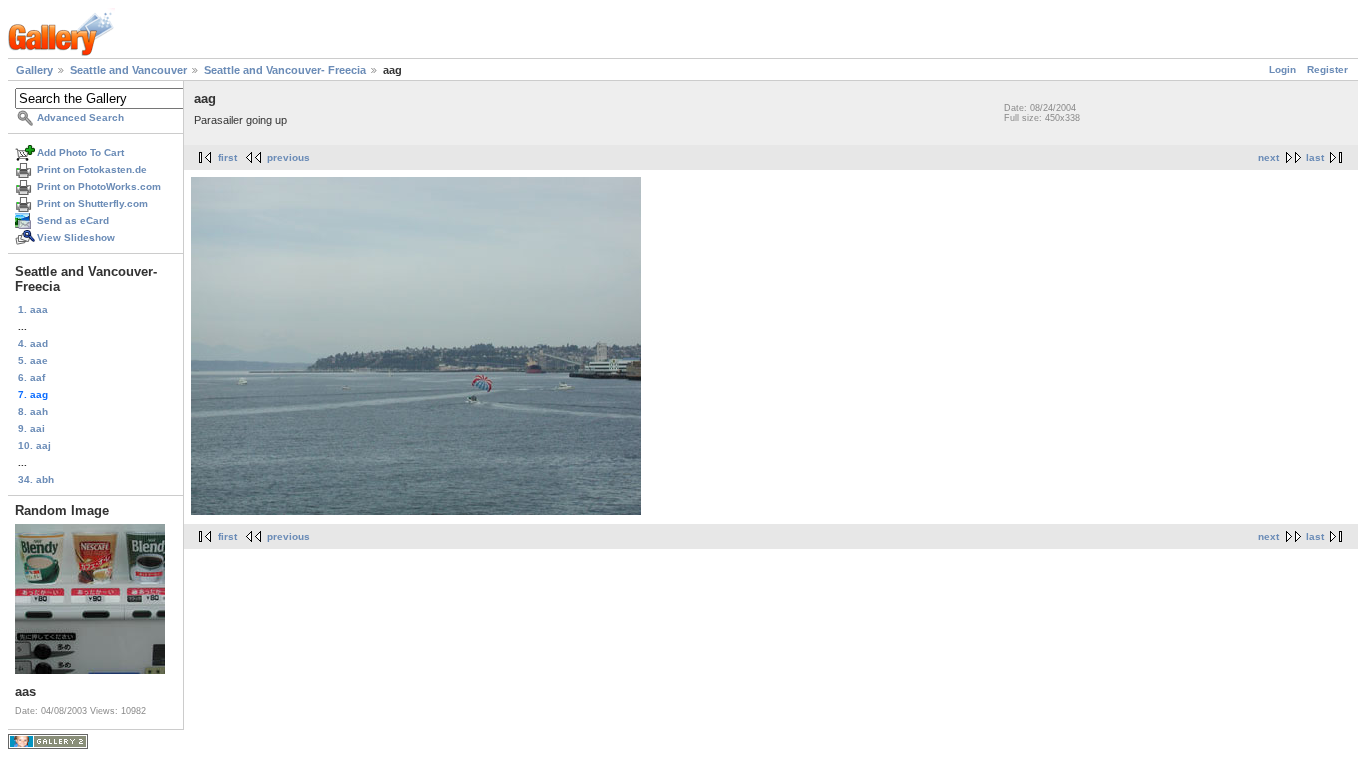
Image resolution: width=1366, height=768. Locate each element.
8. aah (33, 411)
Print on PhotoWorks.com (99, 186)
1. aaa (33, 309)
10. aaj (34, 445)
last (1315, 157)
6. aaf (31, 377)
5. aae (33, 360)
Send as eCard (73, 220)
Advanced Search (80, 117)
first (227, 157)
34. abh (36, 479)
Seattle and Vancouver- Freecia (285, 70)
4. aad (33, 343)
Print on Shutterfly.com (92, 203)
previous (288, 157)
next (1268, 157)
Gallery (34, 70)
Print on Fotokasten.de (92, 169)
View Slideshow (76, 237)
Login (1282, 69)
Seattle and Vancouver (128, 70)
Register (1327, 69)
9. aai (31, 428)
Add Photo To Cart (80, 152)
